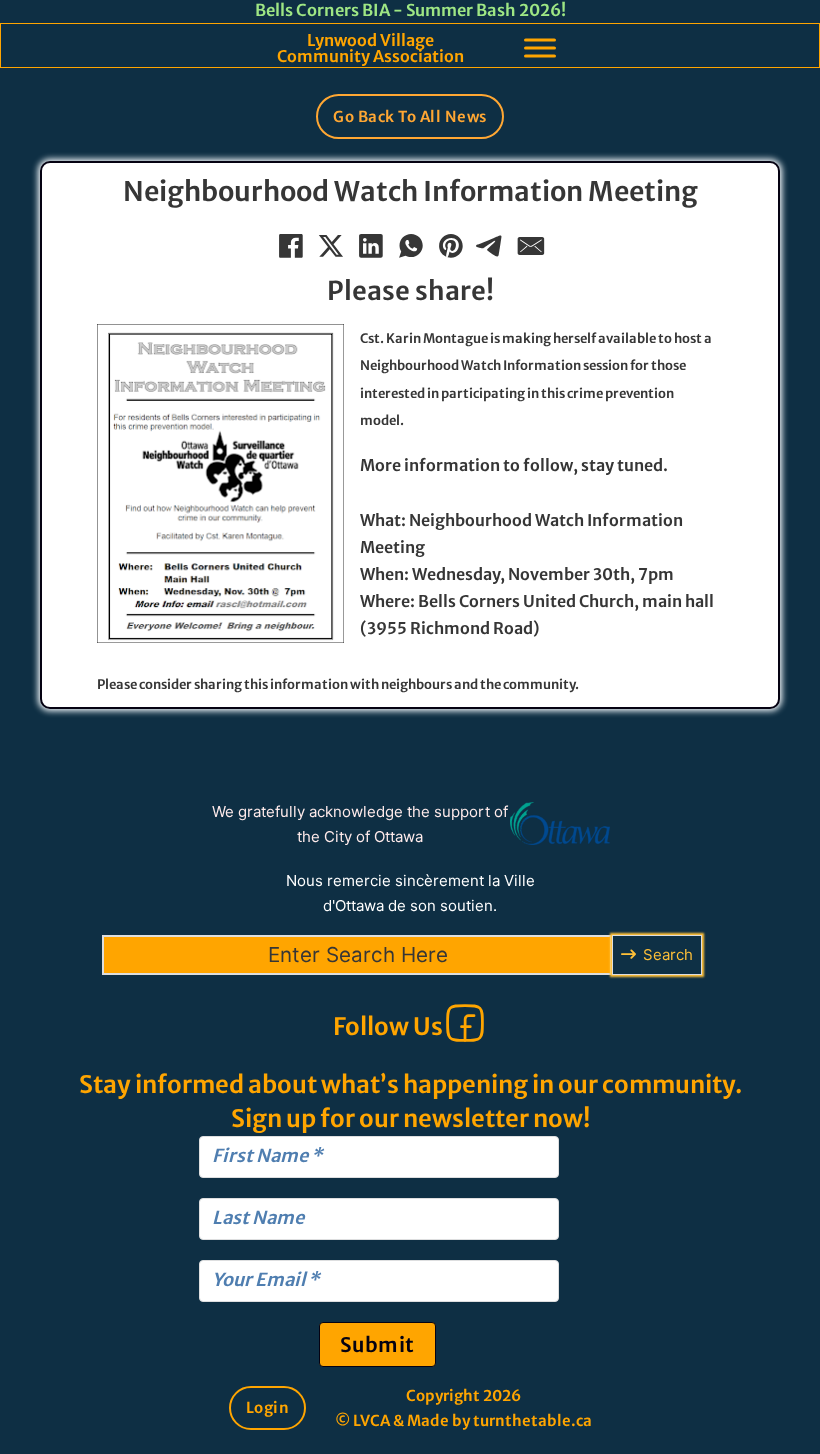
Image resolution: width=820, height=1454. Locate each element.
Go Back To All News (410, 116)
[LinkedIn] (370, 245)
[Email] (530, 245)
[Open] (540, 47)
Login (268, 1407)
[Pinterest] (450, 245)
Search (668, 954)
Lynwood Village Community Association (370, 48)
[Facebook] (290, 245)
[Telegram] (490, 245)
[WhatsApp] (410, 245)
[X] (330, 245)
